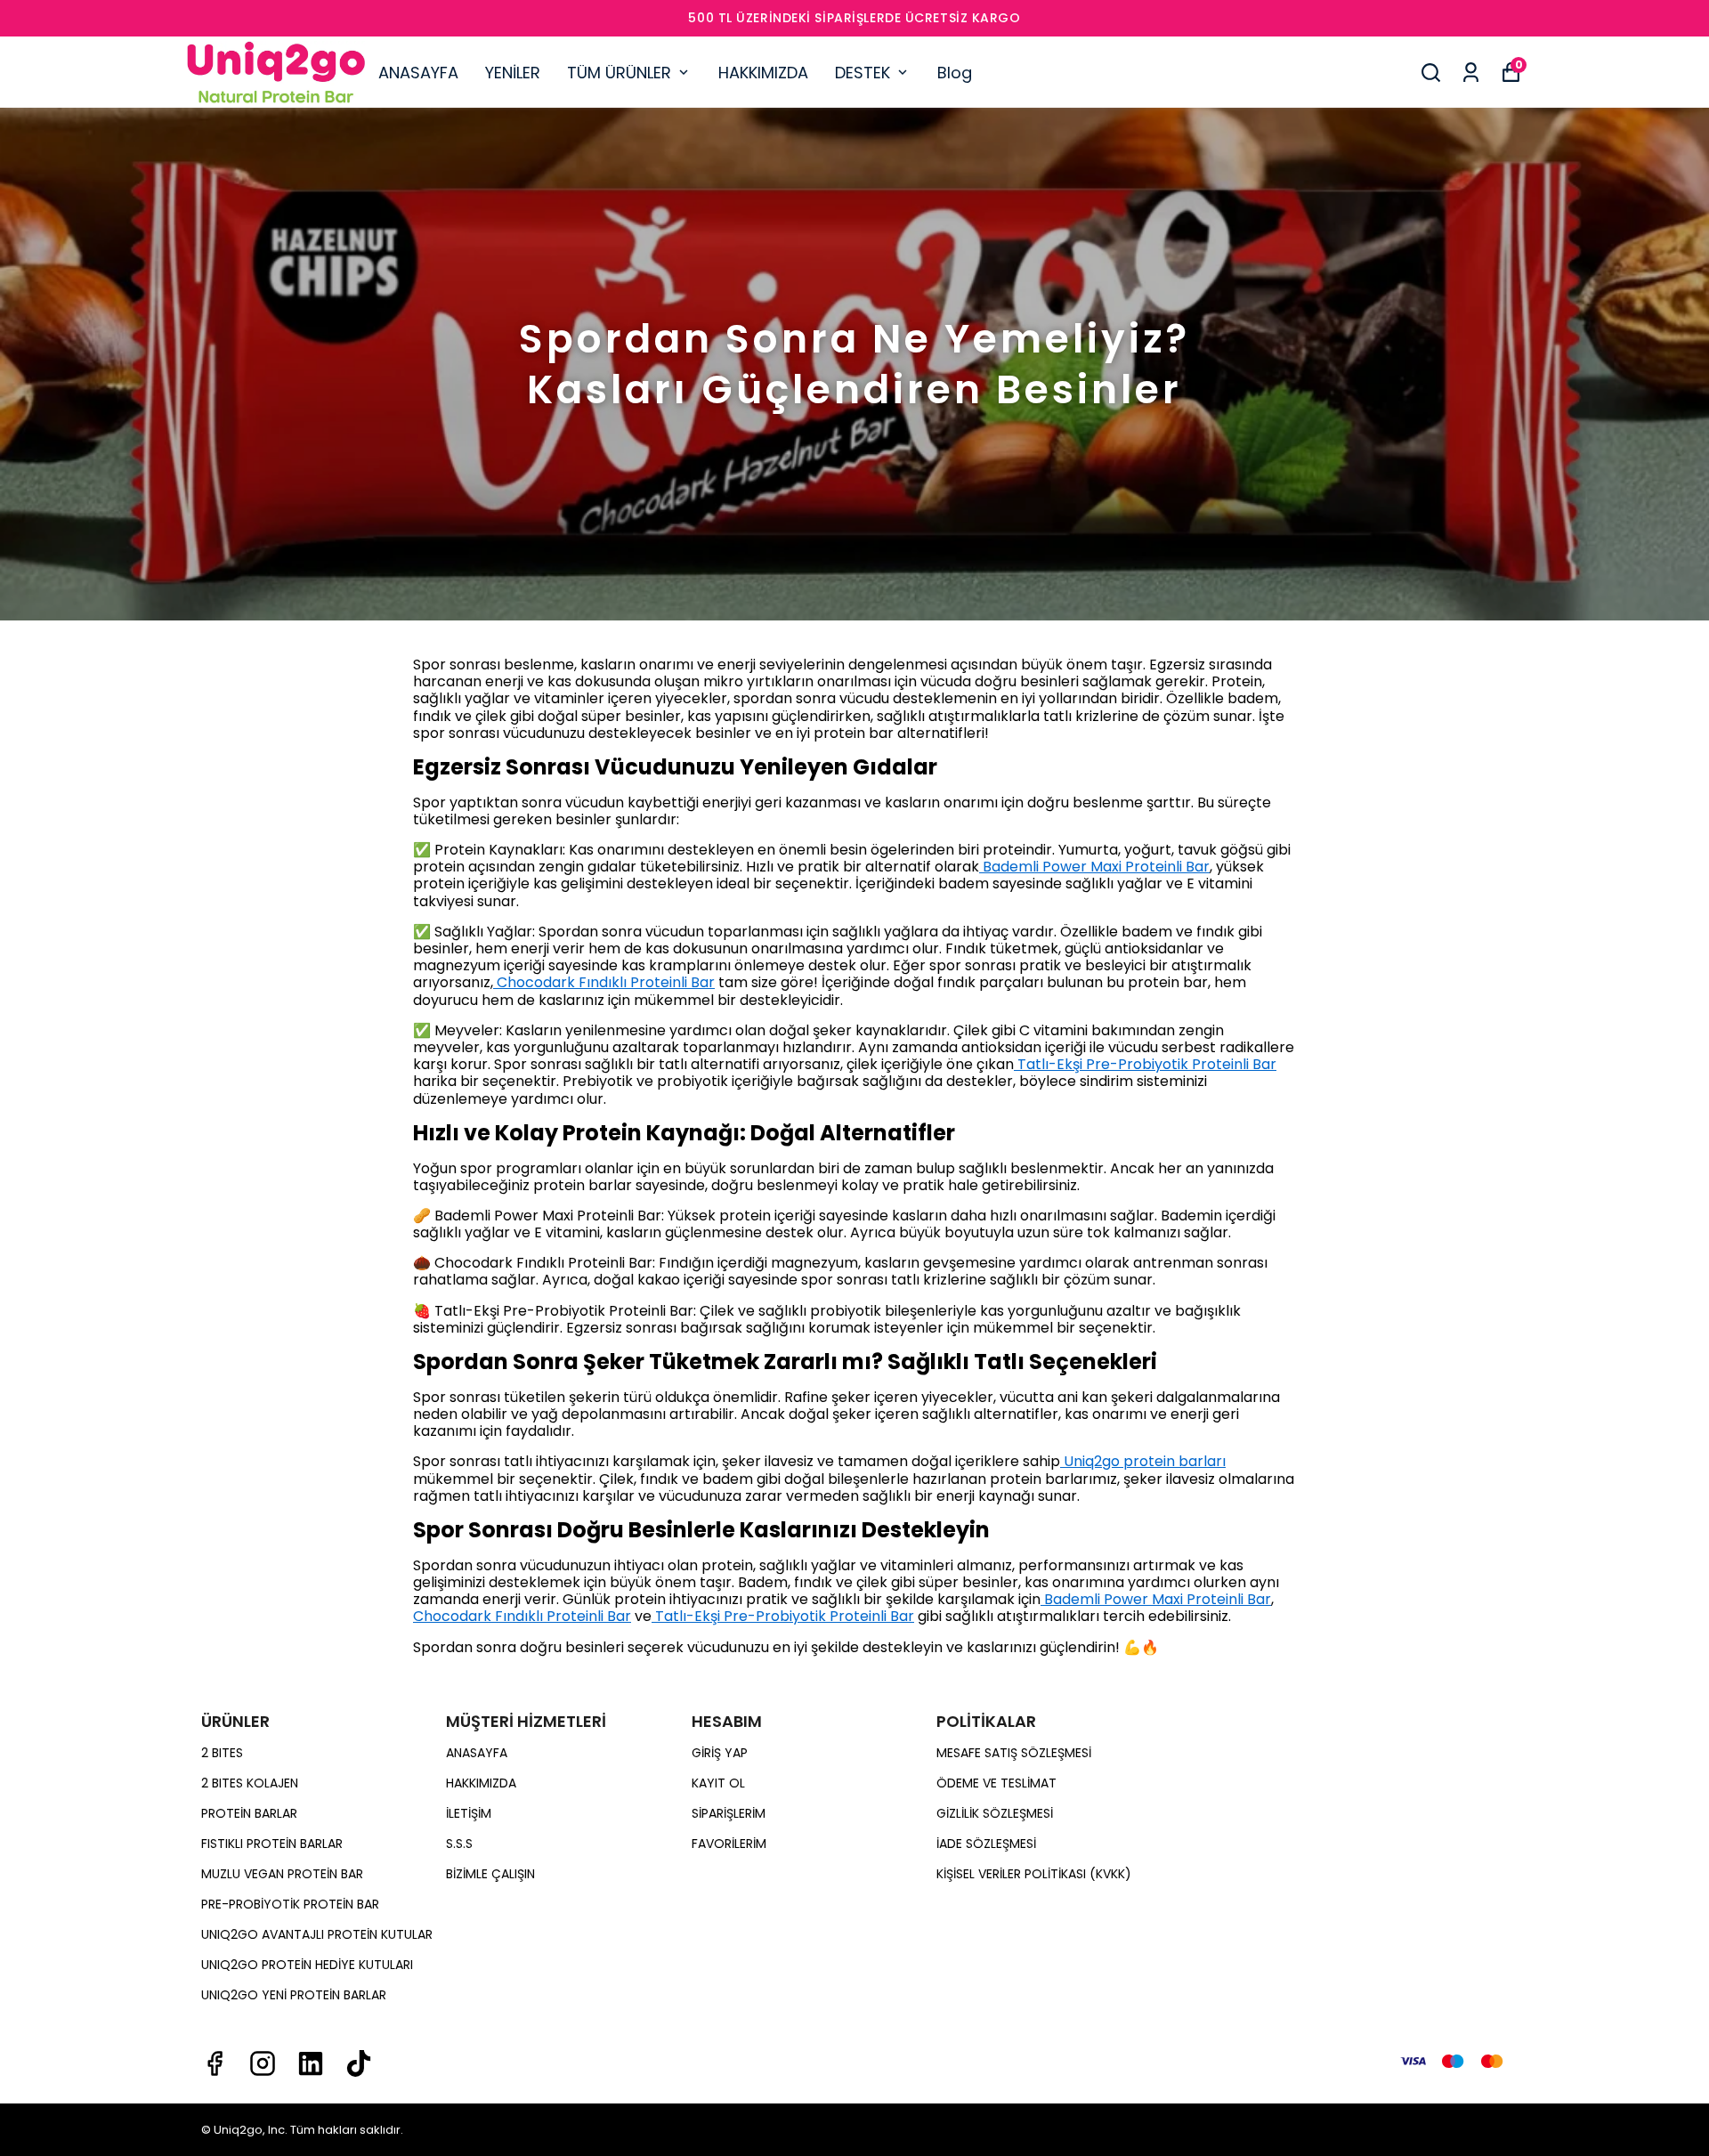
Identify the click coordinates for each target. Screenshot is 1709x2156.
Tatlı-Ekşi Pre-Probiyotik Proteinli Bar (1145, 1064)
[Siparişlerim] (1471, 73)
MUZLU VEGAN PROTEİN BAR (282, 1874)
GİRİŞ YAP (720, 1753)
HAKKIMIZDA (763, 73)
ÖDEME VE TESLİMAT (996, 1783)
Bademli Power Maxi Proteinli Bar (1094, 867)
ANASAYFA (418, 73)
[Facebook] (215, 2063)
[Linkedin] (311, 2063)
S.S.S (459, 1844)
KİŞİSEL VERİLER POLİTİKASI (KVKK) (1034, 1874)
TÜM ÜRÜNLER (619, 73)
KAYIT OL (718, 1783)
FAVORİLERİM (729, 1844)
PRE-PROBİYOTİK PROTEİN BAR (290, 1904)
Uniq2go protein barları (1143, 1461)
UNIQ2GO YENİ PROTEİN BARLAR (294, 1995)
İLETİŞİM (469, 1813)
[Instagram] (263, 2063)
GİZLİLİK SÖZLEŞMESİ (995, 1813)
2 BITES (222, 1753)
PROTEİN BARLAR (249, 1813)
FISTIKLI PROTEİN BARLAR (272, 1844)
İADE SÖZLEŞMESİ (986, 1844)
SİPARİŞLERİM (729, 1813)
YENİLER (513, 73)
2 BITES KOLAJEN (250, 1783)
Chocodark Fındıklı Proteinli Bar (604, 982)
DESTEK (863, 73)
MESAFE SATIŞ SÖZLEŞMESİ (1014, 1753)
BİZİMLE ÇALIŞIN (490, 1874)
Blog (955, 73)
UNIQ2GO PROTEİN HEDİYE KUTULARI (307, 1965)
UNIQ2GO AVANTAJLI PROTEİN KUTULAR (317, 1934)
